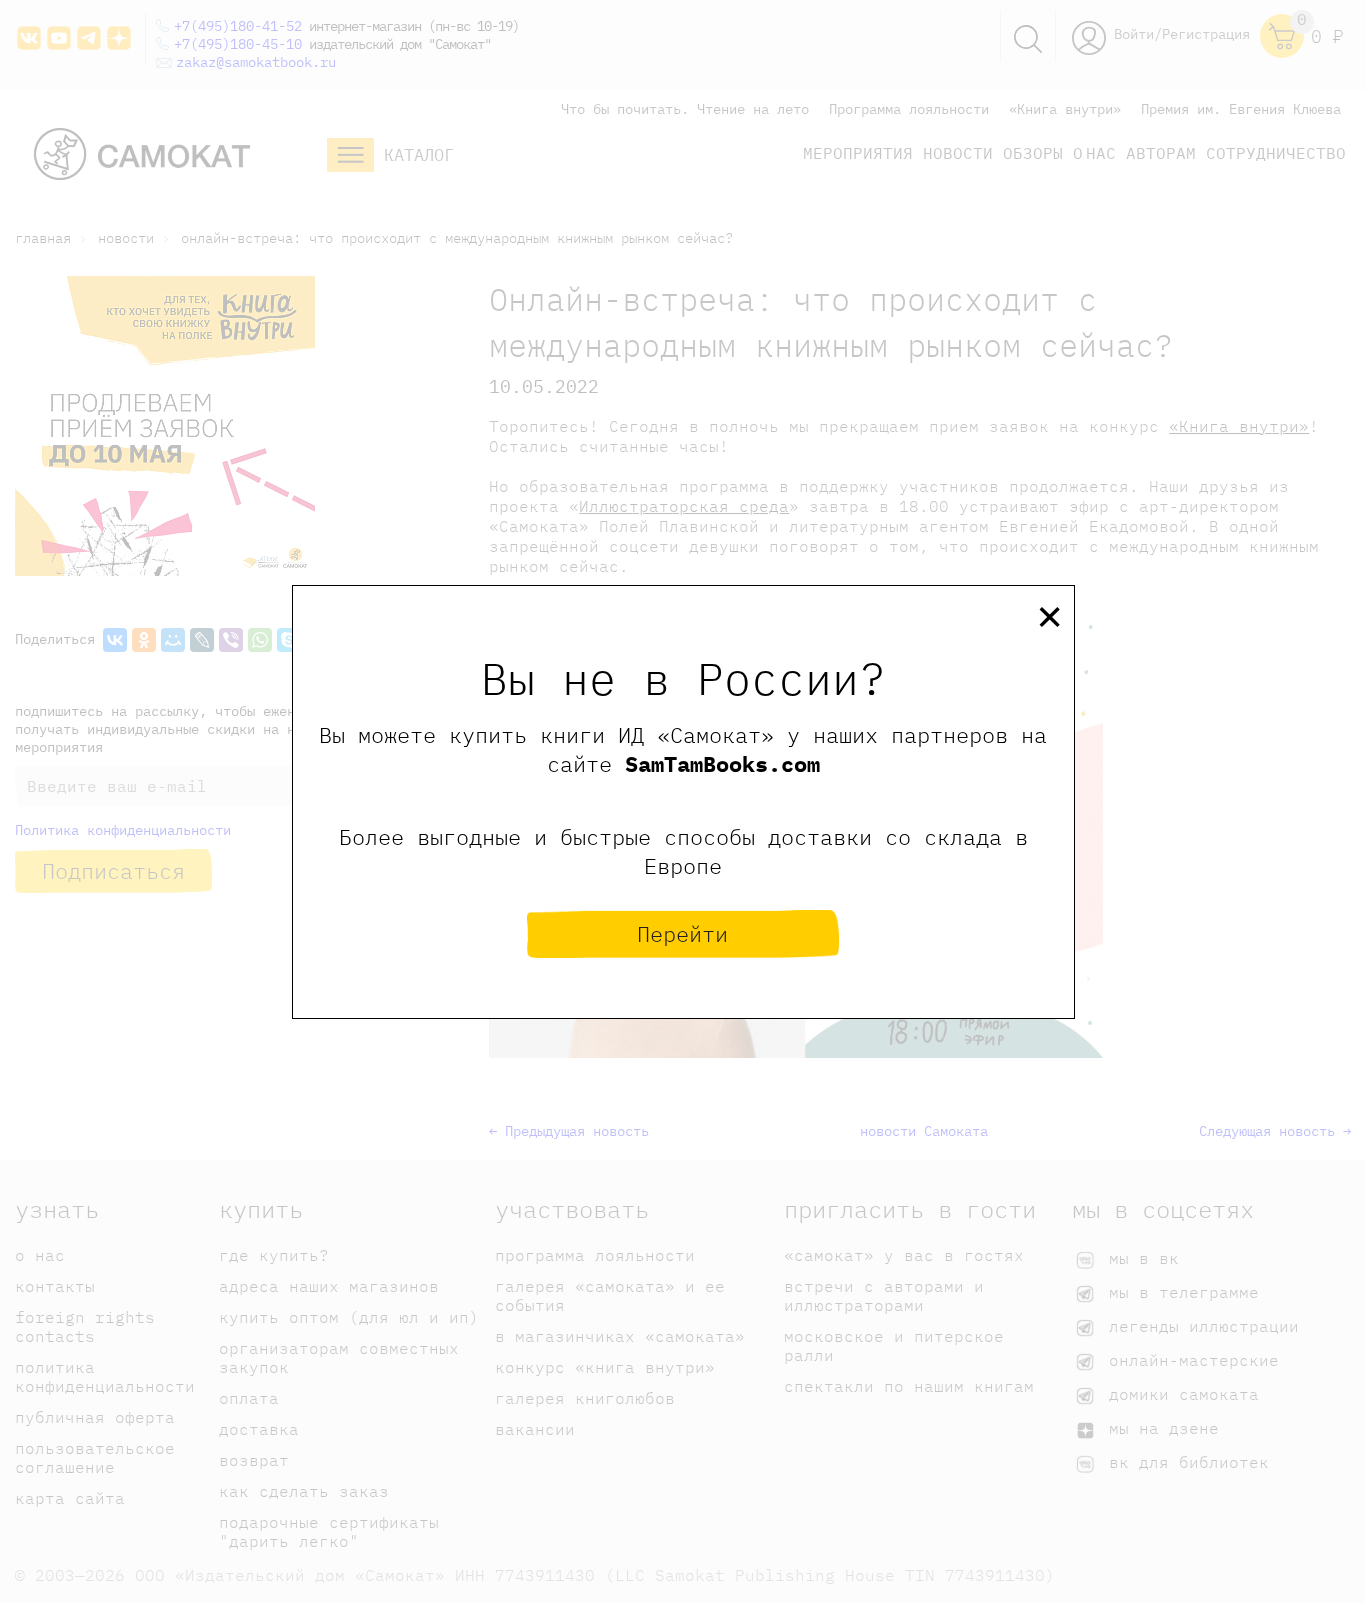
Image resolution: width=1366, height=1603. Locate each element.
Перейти (682, 933)
